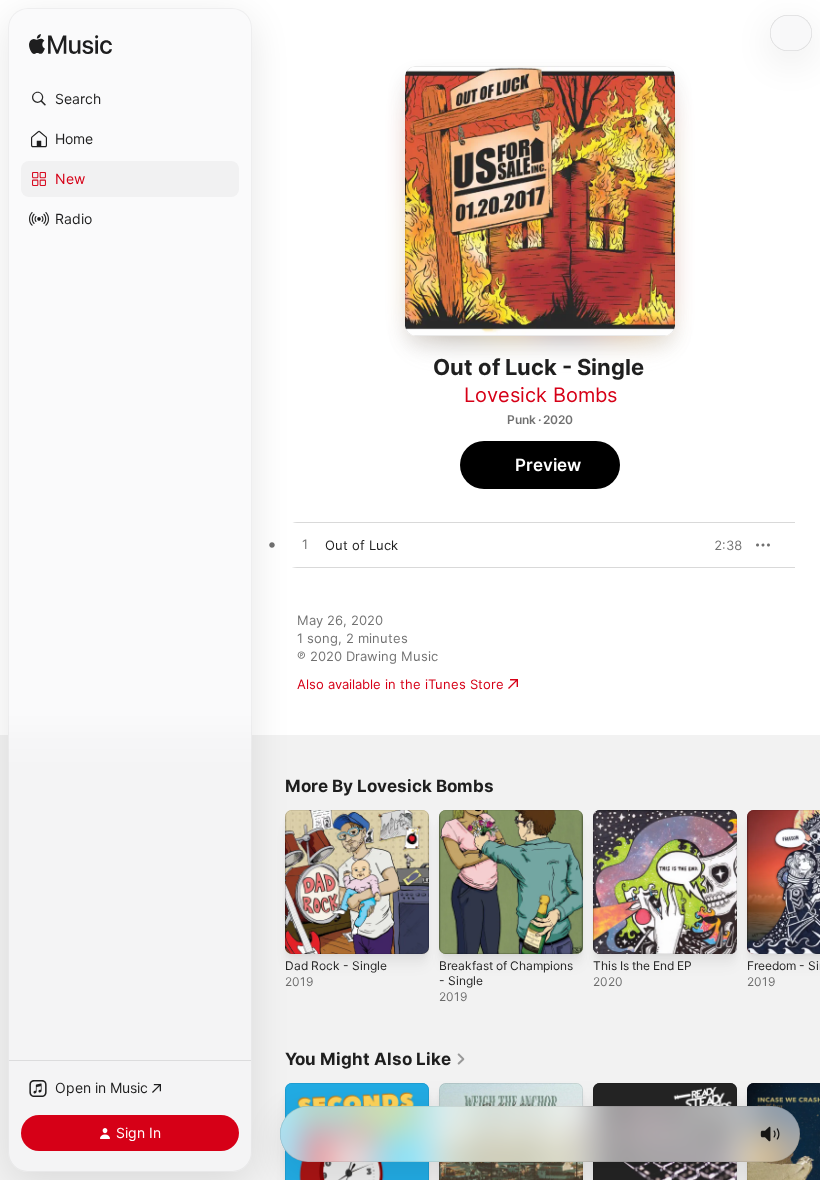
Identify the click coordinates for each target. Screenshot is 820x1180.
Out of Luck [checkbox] (361, 545)
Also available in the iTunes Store (400, 684)
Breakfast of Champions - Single (506, 973)
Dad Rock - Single (336, 965)
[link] (376, 1059)
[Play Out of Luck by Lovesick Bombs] (305, 545)
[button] (130, 99)
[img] (70, 45)
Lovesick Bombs (540, 395)
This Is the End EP (642, 965)
